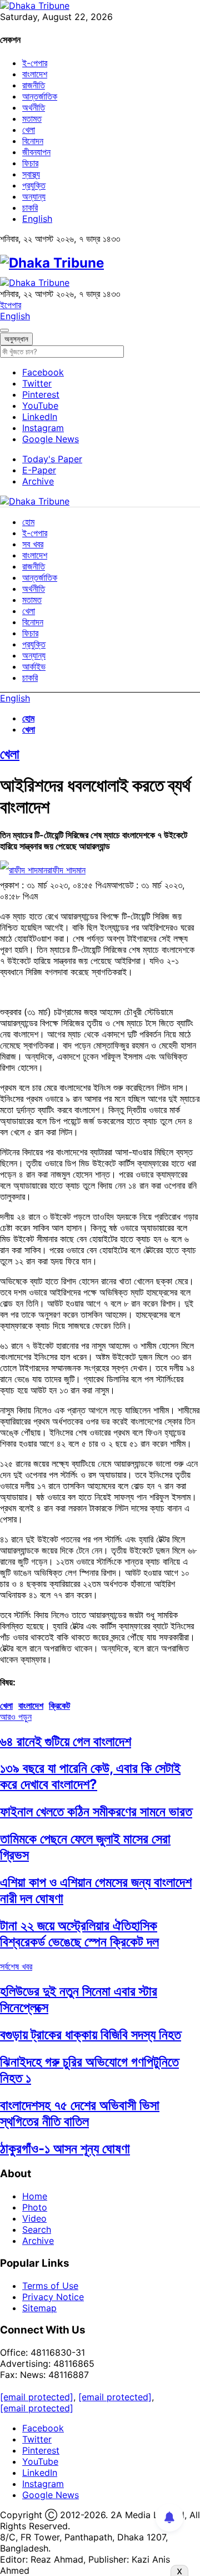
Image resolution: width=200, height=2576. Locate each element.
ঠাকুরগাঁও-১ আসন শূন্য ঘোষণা (65, 2149)
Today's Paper (52, 459)
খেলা (29, 130)
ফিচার (30, 163)
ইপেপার (11, 305)
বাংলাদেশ (35, 74)
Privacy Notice (53, 2297)
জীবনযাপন (36, 152)
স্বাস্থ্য (31, 174)
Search (37, 2229)
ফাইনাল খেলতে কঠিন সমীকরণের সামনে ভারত (96, 1811)
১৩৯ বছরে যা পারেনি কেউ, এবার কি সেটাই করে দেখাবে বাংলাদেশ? (90, 1776)
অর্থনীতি (34, 107)
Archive (38, 481)
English (37, 219)
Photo (35, 2207)
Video (34, 2218)
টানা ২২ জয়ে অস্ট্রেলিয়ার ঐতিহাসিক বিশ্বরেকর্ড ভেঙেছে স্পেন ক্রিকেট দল (79, 1934)
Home (35, 2196)
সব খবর (33, 544)
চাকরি (30, 207)
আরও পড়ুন (16, 1717)
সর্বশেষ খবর (16, 1966)
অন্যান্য (34, 196)
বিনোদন (33, 141)
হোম (28, 522)
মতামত (32, 118)
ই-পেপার (35, 63)
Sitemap (39, 2308)
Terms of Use (50, 2286)
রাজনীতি (34, 85)
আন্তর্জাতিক (40, 96)
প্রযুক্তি (34, 185)
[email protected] (37, 2397)
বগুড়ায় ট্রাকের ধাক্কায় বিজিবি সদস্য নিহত (91, 2034)
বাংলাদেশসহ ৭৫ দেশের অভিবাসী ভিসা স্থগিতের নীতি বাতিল (80, 2113)
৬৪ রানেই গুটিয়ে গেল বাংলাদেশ (66, 1741)
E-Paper (39, 470)
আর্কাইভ (34, 666)
